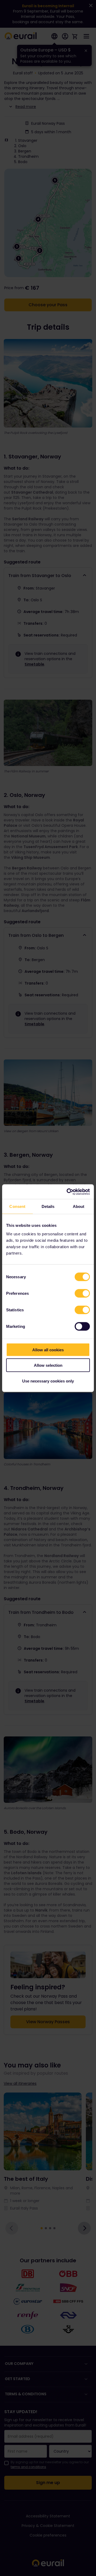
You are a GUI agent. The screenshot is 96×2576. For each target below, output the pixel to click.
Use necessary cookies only (48, 1381)
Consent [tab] (17, 1206)
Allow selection (48, 1365)
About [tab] (79, 1206)
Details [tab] (48, 1206)
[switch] (82, 1293)
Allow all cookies (48, 1350)
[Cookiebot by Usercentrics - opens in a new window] (68, 1192)
